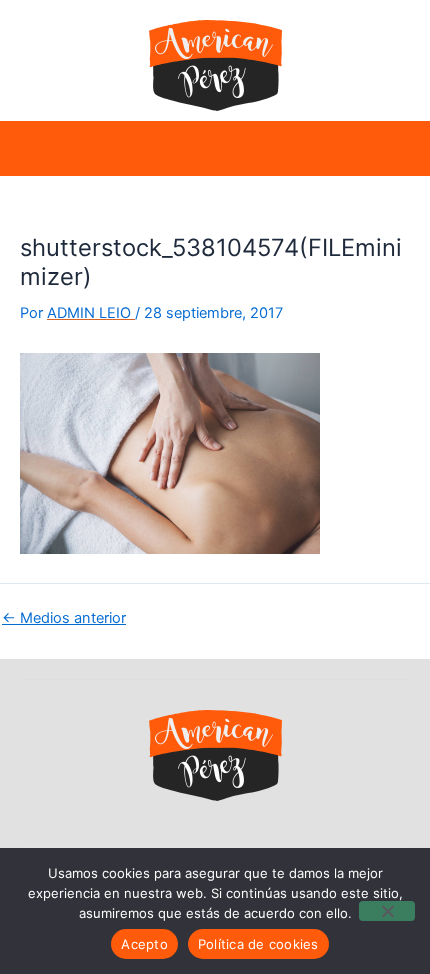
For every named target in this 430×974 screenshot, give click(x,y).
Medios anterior (64, 618)
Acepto (144, 944)
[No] (387, 911)
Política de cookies (258, 944)
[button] (39, 148)
